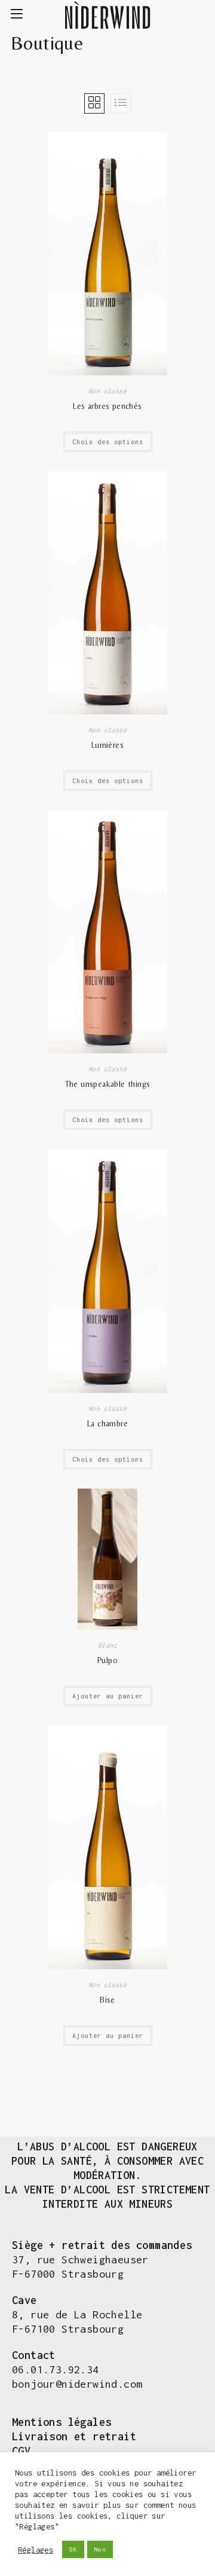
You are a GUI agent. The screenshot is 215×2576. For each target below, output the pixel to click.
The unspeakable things (108, 1084)
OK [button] (73, 2549)
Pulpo (107, 1660)
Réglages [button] (36, 2550)
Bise (107, 2000)
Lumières (107, 745)
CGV (21, 2451)
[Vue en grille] (94, 103)
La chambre (107, 1423)
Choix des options (108, 442)
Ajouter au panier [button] (108, 1696)
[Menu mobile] (17, 15)
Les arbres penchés (107, 406)
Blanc (107, 1645)
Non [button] (100, 2549)
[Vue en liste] (121, 103)
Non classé (107, 391)
